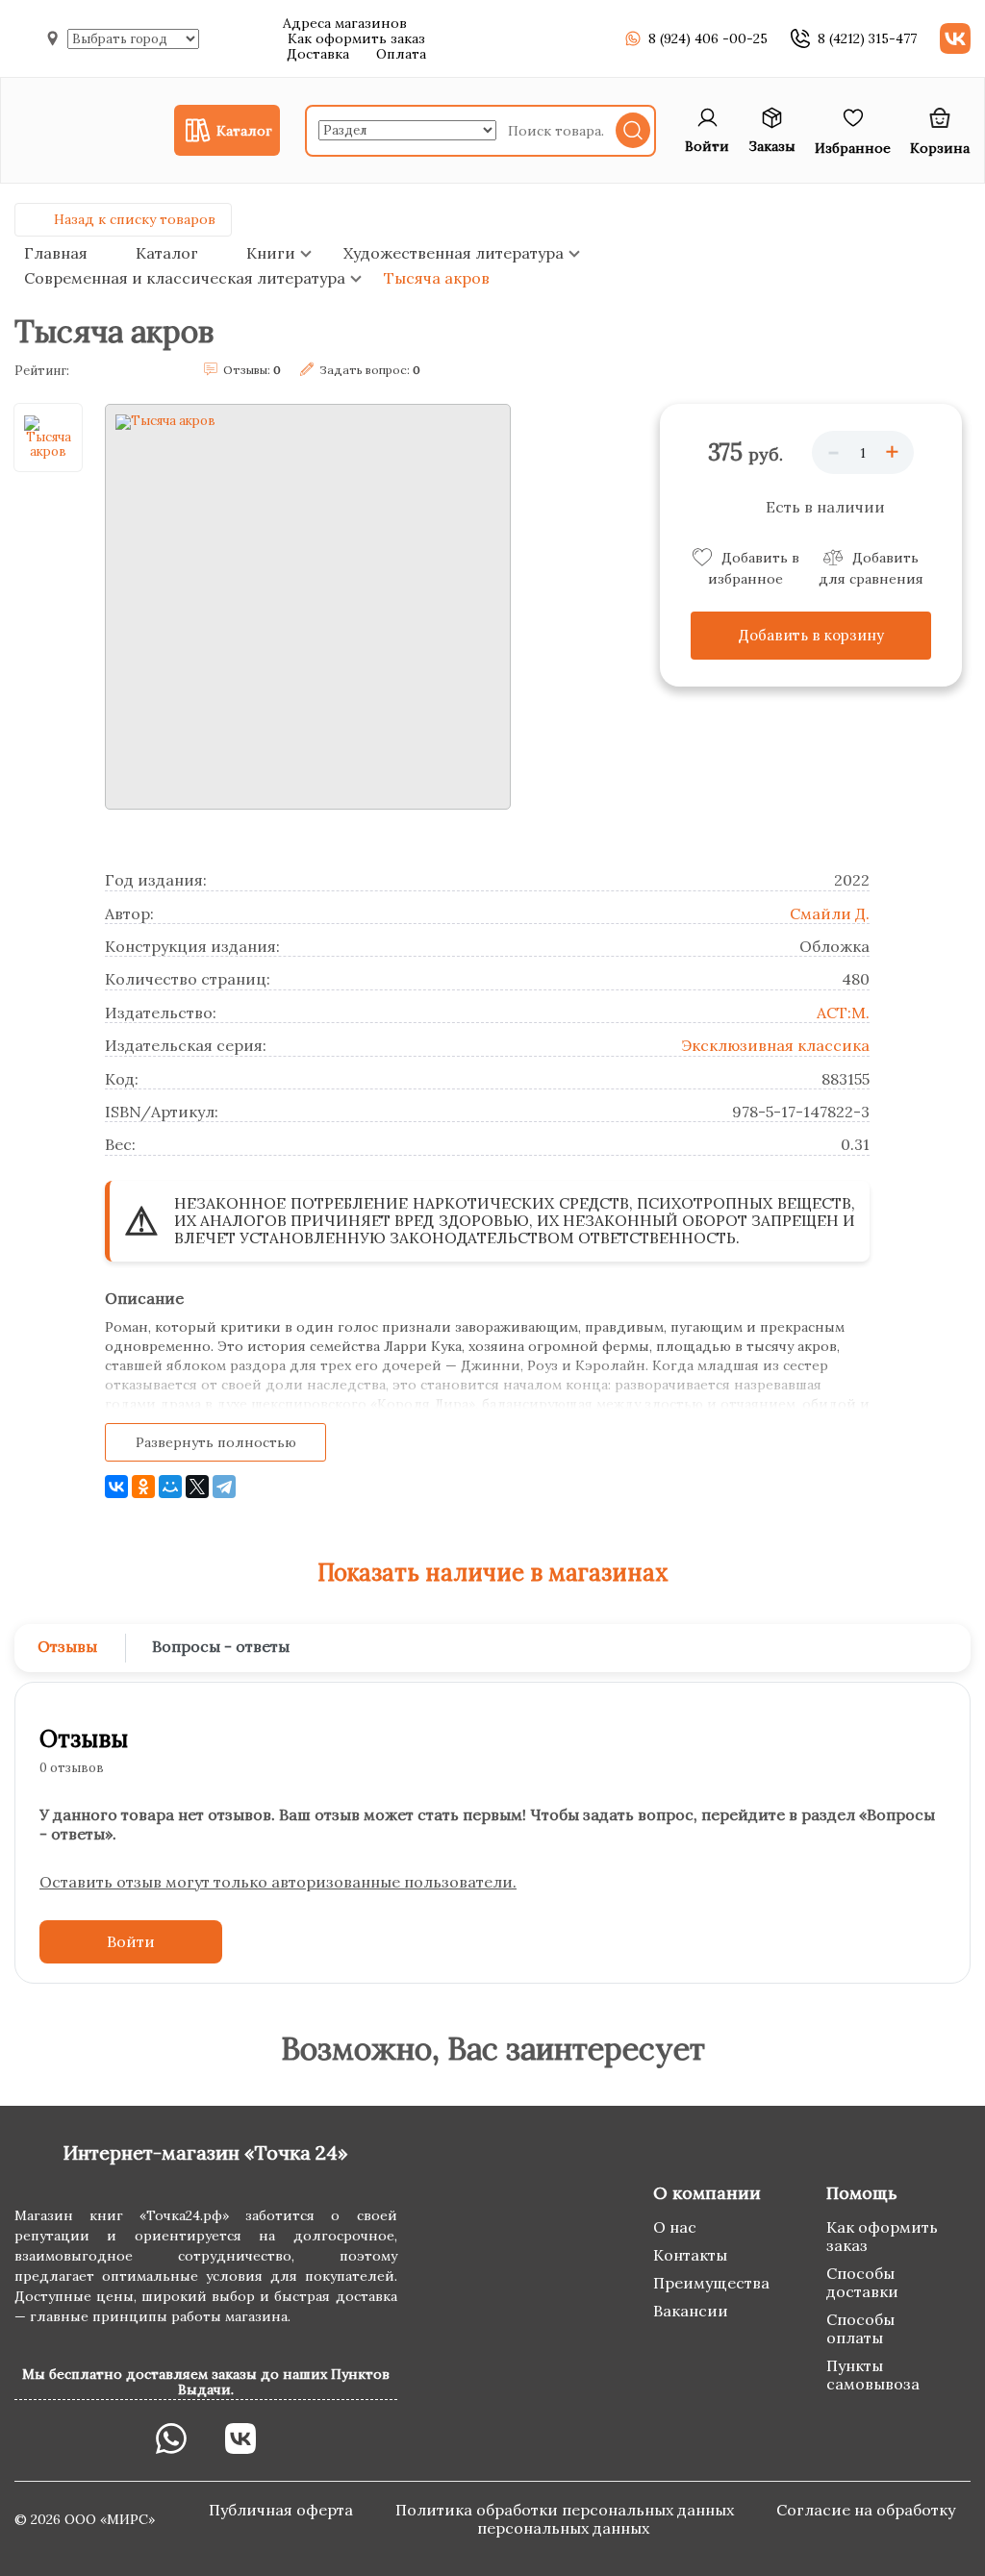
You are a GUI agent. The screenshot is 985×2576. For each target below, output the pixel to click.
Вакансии (691, 2311)
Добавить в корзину (811, 635)
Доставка (318, 54)
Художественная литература (454, 253)
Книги (271, 253)
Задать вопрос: (370, 370)
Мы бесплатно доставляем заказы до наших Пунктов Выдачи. (206, 2382)
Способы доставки (862, 2282)
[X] (197, 1487)
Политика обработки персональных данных (567, 2510)
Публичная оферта (283, 2510)
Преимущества (711, 2283)
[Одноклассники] (143, 1487)
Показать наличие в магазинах (493, 1573)
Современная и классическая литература (185, 278)
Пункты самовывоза (873, 2375)
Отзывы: (252, 370)
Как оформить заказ (356, 38)
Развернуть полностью (216, 1442)
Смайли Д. (830, 913)
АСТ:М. (843, 1013)
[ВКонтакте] (116, 1487)
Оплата (401, 54)
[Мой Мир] (170, 1487)
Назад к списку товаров (135, 219)
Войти (131, 1941)
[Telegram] (224, 1487)
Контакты (690, 2255)
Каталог (167, 253)
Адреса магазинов (345, 23)
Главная (56, 253)
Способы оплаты (860, 2328)
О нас (675, 2227)
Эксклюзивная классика (775, 1045)
